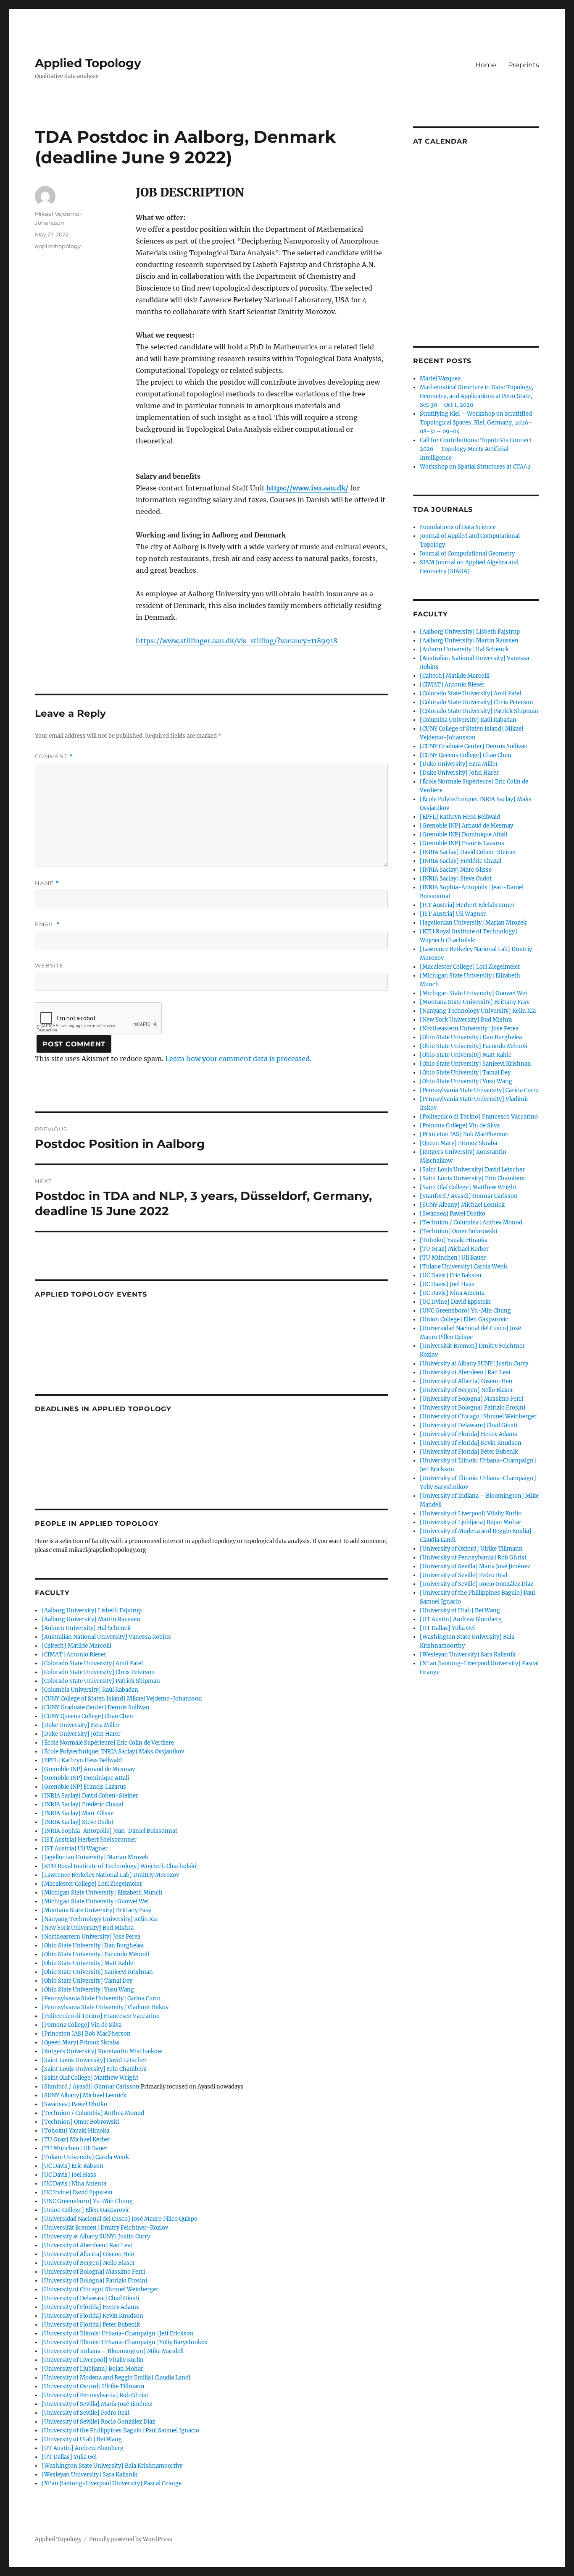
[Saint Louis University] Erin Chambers (94, 2069)
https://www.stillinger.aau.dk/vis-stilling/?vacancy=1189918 (237, 641)
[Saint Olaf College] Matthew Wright (90, 2078)
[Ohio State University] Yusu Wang (88, 1990)
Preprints (524, 65)
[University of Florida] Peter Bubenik (91, 2325)
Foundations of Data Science (458, 527)
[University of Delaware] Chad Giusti (90, 2298)
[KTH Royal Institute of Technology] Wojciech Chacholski (119, 1866)
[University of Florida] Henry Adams (90, 2307)
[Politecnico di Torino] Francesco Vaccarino (101, 2016)
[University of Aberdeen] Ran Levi (87, 2245)
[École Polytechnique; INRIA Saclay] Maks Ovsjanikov (113, 1752)
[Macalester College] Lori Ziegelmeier (92, 1884)
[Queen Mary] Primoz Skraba (80, 2043)
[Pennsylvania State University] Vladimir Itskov (105, 2007)
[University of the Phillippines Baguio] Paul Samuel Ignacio (120, 2431)
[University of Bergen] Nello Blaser (88, 2263)
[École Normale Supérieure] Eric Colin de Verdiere (108, 1743)
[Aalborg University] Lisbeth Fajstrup (92, 1610)
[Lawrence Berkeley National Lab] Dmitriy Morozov (110, 1875)
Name (47, 883)
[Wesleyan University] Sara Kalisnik (90, 2475)
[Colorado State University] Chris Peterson (98, 1672)
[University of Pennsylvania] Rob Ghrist (95, 2395)
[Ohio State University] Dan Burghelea (93, 1946)
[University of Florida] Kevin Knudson (92, 2316)
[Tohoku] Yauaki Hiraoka (75, 2131)
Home (486, 65)
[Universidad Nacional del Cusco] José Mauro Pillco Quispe (119, 2219)
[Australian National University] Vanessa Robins (106, 1637)
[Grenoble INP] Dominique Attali (85, 1778)
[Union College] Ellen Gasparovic (86, 2210)
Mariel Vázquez (440, 379)
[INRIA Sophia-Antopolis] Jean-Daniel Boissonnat (109, 1831)
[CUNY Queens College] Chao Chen (87, 1716)
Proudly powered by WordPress (131, 2539)
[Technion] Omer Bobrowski (80, 2122)
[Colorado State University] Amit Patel (92, 1663)
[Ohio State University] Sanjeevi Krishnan (97, 1972)
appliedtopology (58, 246)
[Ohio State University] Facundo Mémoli (95, 1954)
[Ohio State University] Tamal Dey (87, 1981)
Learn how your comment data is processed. (238, 1059)
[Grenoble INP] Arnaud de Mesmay (88, 1769)
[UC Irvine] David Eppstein (77, 2192)
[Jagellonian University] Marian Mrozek (95, 1857)
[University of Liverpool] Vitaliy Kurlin (93, 2360)
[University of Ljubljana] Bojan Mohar (92, 2369)
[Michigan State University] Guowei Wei (95, 1901)
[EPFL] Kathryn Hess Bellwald (82, 1760)
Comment (54, 756)
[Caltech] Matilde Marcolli (76, 1646)
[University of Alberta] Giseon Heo (88, 2254)
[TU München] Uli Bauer (75, 2148)
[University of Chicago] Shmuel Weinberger (100, 2289)
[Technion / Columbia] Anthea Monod (93, 2113)
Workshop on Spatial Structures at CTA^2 (475, 467)
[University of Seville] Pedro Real (85, 2413)
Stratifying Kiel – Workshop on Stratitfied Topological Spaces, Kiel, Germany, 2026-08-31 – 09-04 (476, 423)
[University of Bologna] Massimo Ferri (93, 2272)
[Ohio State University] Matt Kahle (87, 1963)
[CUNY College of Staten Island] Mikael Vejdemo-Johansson (122, 1699)
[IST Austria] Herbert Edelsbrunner (89, 1840)
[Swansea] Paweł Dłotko (74, 2104)
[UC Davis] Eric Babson (72, 2166)
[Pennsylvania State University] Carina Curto (101, 1998)
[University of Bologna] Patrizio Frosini (94, 2281)
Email (47, 924)
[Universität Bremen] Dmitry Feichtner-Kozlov (105, 2228)
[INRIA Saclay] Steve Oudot (78, 1822)
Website (49, 965)
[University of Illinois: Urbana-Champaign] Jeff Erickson (118, 2334)
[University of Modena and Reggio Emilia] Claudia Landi (116, 2378)
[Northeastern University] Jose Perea (91, 1937)
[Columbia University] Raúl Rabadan (90, 1690)
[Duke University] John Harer (81, 1734)
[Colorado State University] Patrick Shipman (101, 1681)
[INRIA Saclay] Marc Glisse (78, 1813)
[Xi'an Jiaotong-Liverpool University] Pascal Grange (112, 2483)
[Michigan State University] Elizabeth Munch (102, 1893)
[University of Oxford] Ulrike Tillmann (93, 2386)
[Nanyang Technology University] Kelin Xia (100, 1919)
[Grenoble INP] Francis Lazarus (84, 1787)
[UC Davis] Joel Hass (69, 2175)
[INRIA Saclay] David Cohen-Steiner (90, 1796)
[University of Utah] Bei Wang (82, 2439)
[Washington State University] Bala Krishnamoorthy (112, 2466)
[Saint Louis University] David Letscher (94, 2060)
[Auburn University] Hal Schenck (86, 1628)
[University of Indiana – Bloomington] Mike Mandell (113, 2351)
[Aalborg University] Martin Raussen (91, 1619)
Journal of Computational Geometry (467, 554)
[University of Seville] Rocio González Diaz (98, 2422)
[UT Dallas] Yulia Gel (69, 2457)
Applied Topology (88, 63)
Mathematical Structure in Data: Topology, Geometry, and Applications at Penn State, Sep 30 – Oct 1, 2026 (477, 396)
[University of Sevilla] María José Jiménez (97, 2404)
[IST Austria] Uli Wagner (75, 1849)
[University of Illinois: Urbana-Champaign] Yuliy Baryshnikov (125, 2342)
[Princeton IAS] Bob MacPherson (86, 2034)
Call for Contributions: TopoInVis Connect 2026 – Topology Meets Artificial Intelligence (476, 449)
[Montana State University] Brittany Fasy (96, 1910)
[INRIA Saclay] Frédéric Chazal (82, 1804)
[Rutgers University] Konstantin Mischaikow (102, 2051)
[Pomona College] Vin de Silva (82, 2025)
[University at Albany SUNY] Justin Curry (96, 2237)
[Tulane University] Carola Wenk (85, 2157)
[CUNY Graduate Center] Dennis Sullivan (96, 1707)
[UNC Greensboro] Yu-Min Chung (87, 2201)
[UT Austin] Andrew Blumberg (83, 2448)
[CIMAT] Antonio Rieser (74, 1655)
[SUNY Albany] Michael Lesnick (84, 2095)
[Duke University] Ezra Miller (81, 1725)
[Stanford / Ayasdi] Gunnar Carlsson (91, 2087)
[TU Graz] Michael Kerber (76, 2140)
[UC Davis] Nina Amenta (74, 2184)
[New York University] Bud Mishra (88, 1928)
